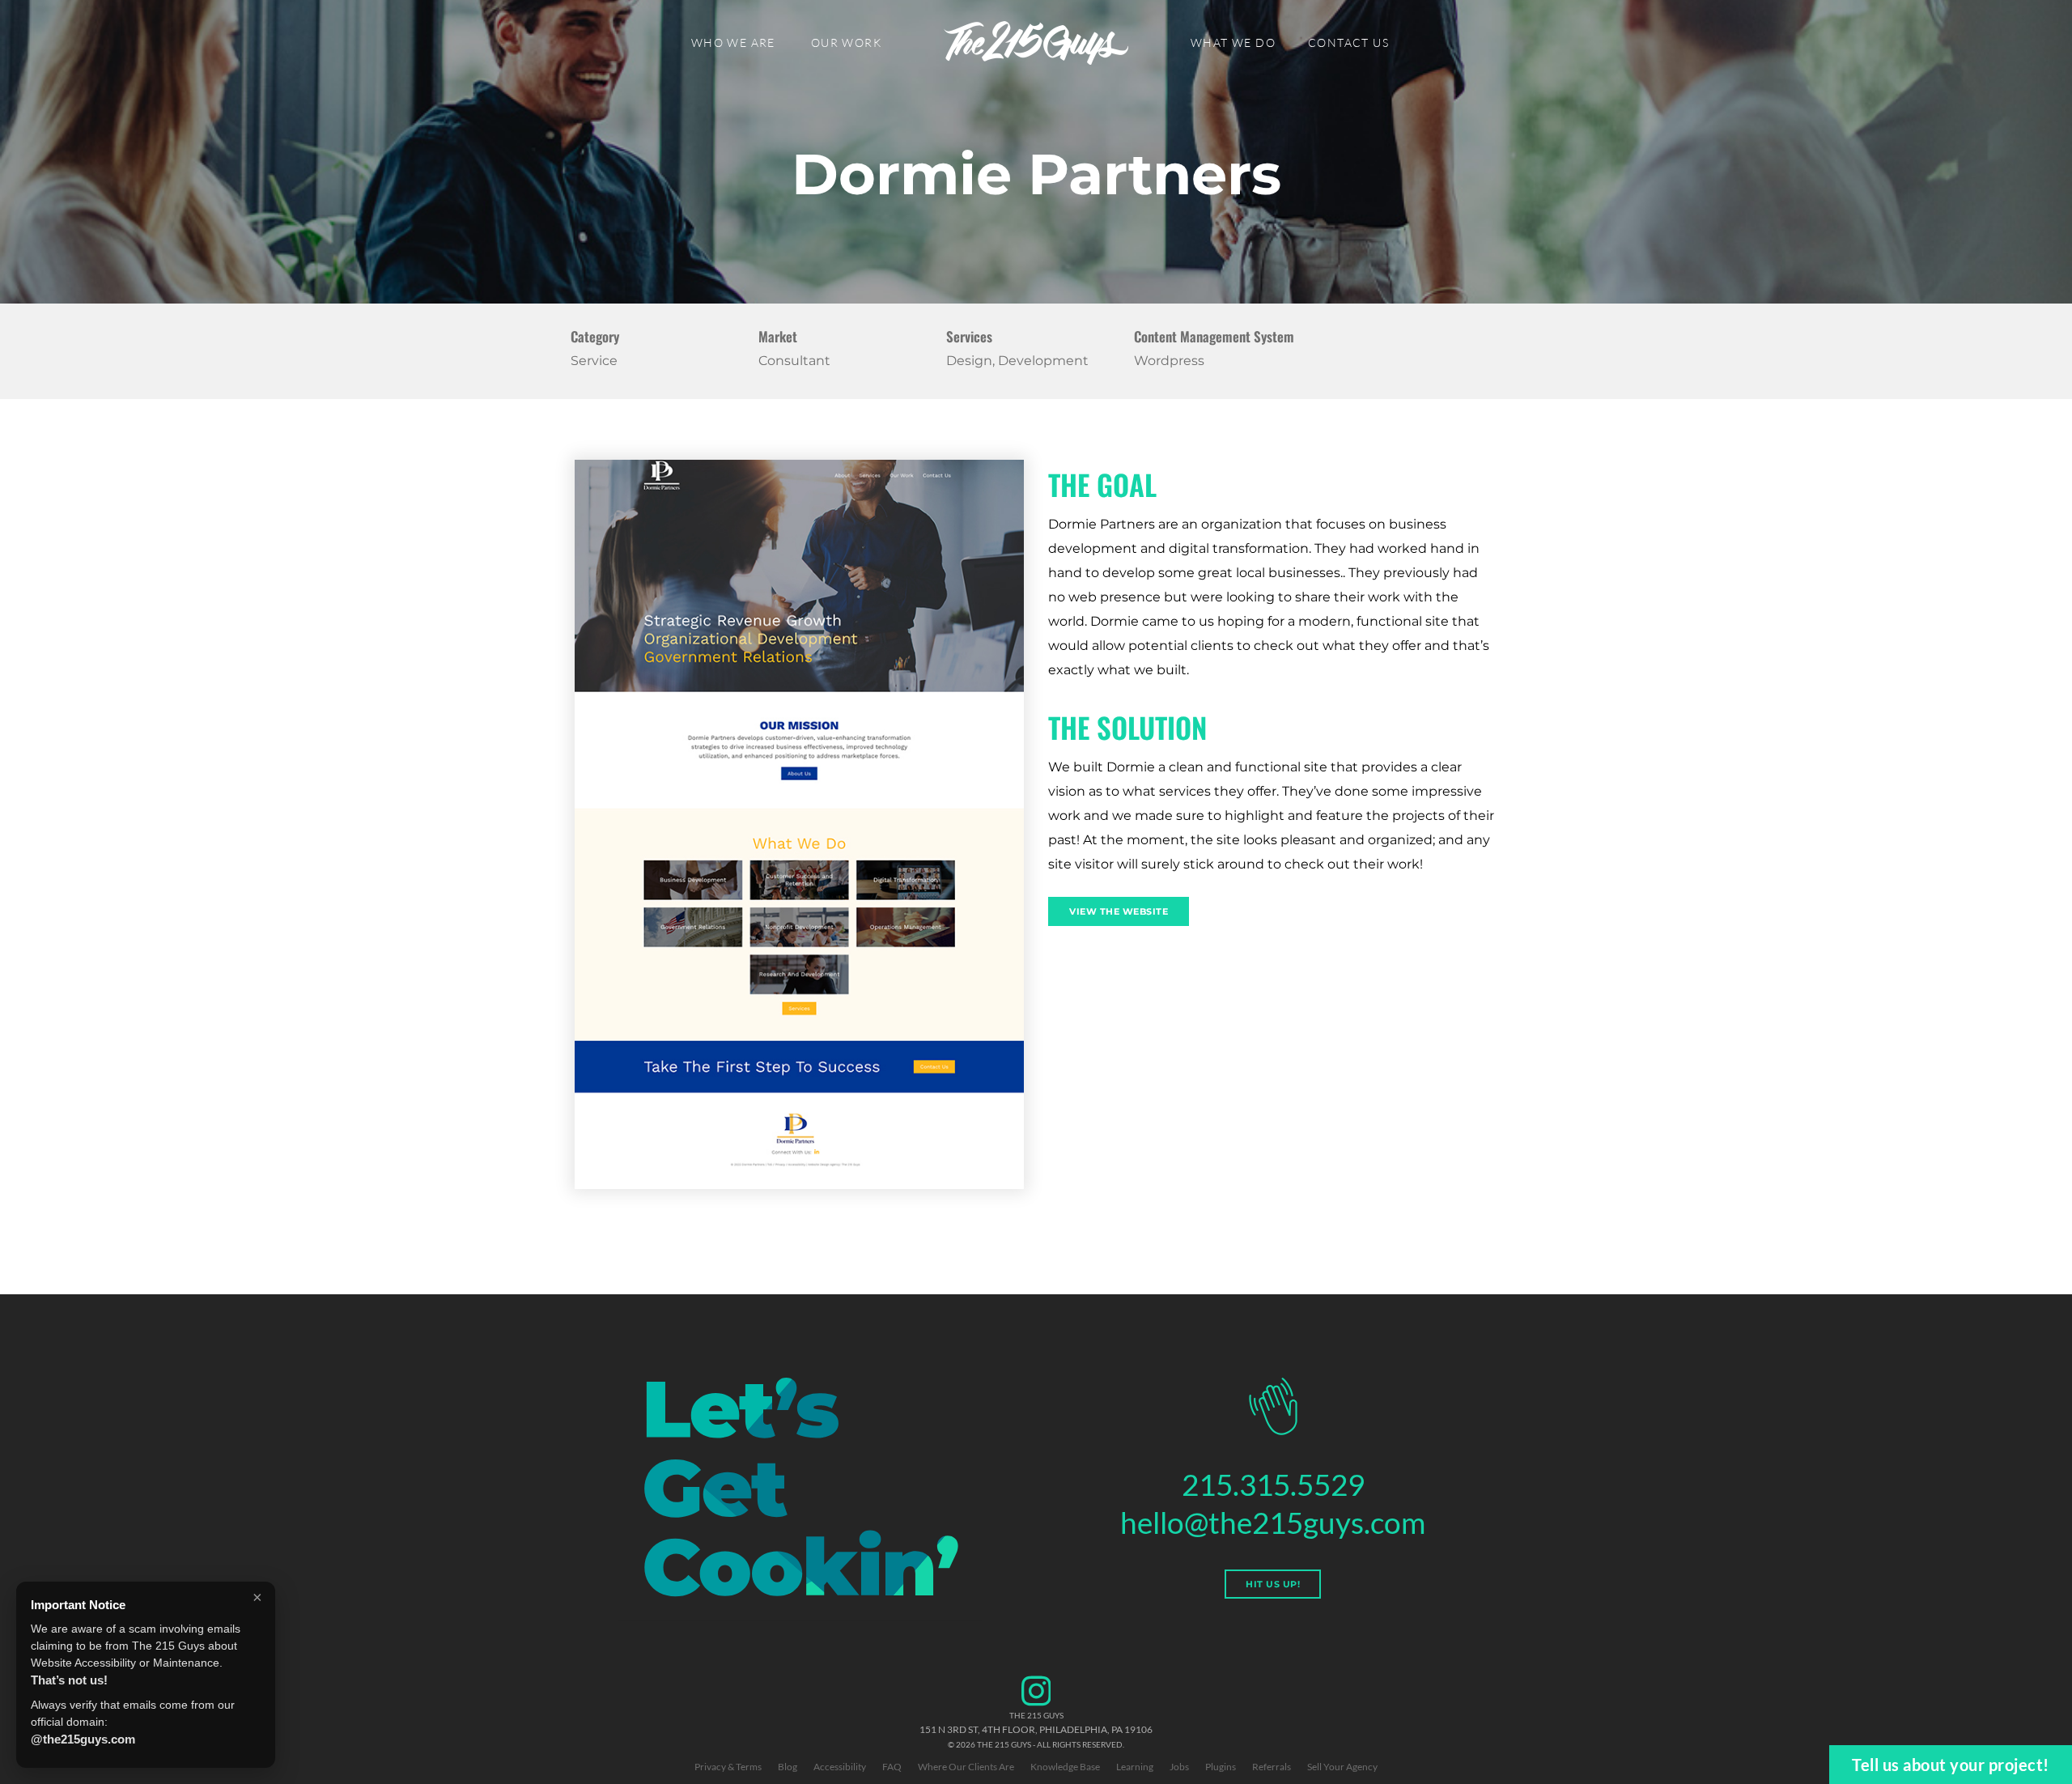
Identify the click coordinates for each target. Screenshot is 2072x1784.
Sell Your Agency (1342, 1767)
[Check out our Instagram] (1036, 1703)
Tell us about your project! (1951, 1765)
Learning (1135, 1767)
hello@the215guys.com (1273, 1522)
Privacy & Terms (728, 1767)
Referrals (1272, 1767)
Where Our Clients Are (966, 1767)
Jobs (1179, 1767)
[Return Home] (1036, 43)
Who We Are (733, 42)
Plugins (1221, 1767)
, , (1036, 1729)
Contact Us (1348, 42)
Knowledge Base (1065, 1767)
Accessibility (840, 1767)
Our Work (846, 42)
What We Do (1233, 42)
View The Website (1119, 911)
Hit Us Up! (1273, 1584)
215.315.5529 (1273, 1484)
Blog (788, 1767)
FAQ (892, 1767)
